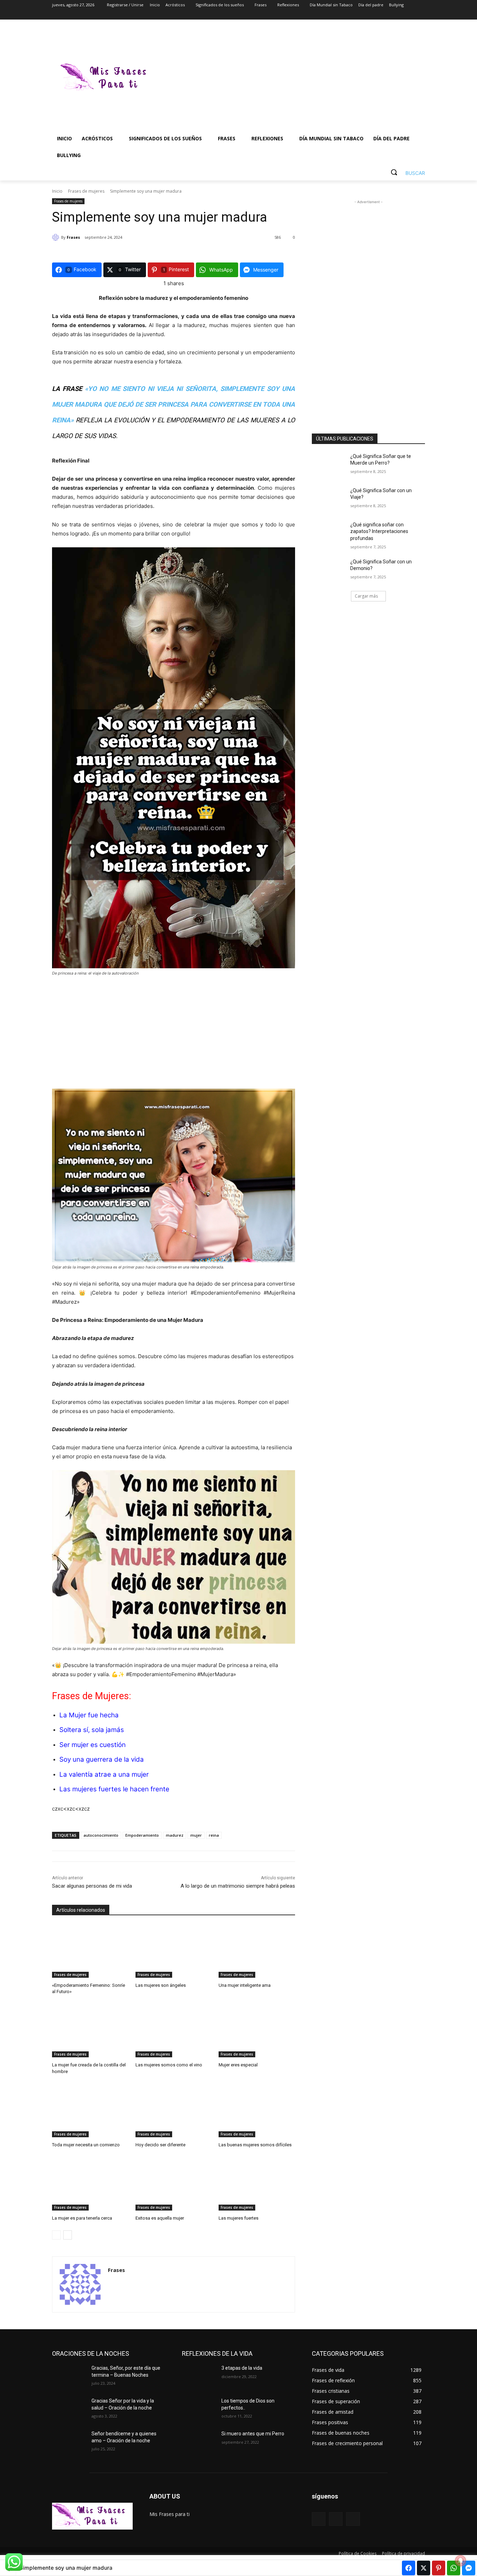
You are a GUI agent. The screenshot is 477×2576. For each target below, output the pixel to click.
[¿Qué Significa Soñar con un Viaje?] (329, 499)
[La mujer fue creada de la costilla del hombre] (90, 2031)
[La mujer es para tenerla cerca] (90, 2184)
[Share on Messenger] (469, 2568)
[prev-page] (56, 2235)
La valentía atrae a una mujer (104, 1774)
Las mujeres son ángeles (161, 1985)
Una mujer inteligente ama (245, 1985)
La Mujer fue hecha (89, 1715)
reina (214, 1835)
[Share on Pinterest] (439, 2568)
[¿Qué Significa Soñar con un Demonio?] (329, 570)
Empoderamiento (142, 1835)
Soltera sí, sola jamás (92, 1730)
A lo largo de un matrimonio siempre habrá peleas (238, 1886)
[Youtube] (421, 15)
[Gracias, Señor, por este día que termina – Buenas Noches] (69, 2377)
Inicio (57, 191)
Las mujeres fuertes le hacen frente (114, 1789)
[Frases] (57, 237)
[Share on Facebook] (409, 2568)
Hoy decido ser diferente (160, 2145)
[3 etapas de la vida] (199, 2377)
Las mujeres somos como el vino (169, 2065)
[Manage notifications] (461, 2561)
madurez (175, 1835)
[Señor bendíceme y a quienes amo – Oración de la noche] (69, 2442)
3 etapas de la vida (242, 2368)
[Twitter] (402, 15)
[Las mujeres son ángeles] (174, 1951)
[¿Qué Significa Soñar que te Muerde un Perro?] (329, 465)
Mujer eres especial (238, 2065)
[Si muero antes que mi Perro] (199, 2442)
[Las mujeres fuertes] (257, 2184)
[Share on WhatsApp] (454, 2568)
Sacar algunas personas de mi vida (92, 1886)
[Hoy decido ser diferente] (174, 2111)
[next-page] (68, 2235)
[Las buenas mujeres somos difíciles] (257, 2111)
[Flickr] (336, 2519)
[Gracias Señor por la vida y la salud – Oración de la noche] (69, 2410)
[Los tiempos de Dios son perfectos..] (199, 2410)
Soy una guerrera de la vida (102, 1759)
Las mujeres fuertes (239, 2218)
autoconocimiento (101, 1835)
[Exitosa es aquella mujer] (174, 2184)
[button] (405, 172)
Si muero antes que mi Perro (253, 2434)
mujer (196, 1835)
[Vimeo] (411, 15)
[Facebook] (382, 15)
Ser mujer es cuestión (93, 1745)
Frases (73, 237)
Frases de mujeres (86, 191)
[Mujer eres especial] (257, 2031)
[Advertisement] (294, 78)
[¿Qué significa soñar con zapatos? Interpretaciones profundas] (329, 533)
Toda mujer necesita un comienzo (86, 2145)
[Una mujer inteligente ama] (257, 1951)
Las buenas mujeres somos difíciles (255, 2145)
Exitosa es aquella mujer (160, 2218)
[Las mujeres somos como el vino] (174, 2031)
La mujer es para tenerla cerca (82, 2218)
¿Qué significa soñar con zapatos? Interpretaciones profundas (379, 531)
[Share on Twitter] (424, 2568)
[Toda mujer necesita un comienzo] (90, 2111)
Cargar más (366, 596)
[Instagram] (392, 15)
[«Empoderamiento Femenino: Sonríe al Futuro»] (90, 1951)
